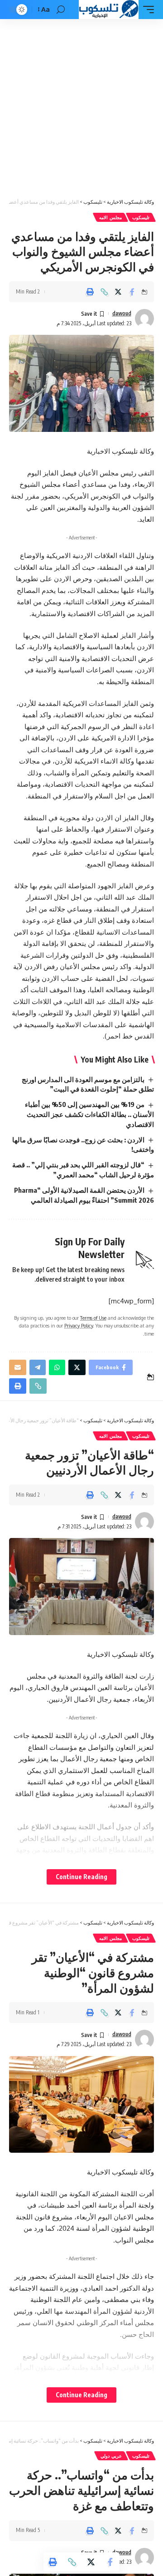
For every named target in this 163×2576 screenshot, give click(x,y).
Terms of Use (93, 1318)
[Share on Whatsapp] (57, 1367)
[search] (61, 10)
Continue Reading (81, 1877)
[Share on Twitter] (118, 292)
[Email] (18, 1367)
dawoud (122, 313)
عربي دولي (111, 2456)
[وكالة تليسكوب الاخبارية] (108, 10)
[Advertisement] (81, 105)
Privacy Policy (79, 1325)
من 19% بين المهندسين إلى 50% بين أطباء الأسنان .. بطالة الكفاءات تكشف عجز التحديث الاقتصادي (89, 1114)
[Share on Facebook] (132, 292)
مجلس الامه (110, 217)
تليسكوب (141, 217)
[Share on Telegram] (38, 1367)
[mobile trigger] (146, 10)
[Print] (90, 292)
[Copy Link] (104, 292)
